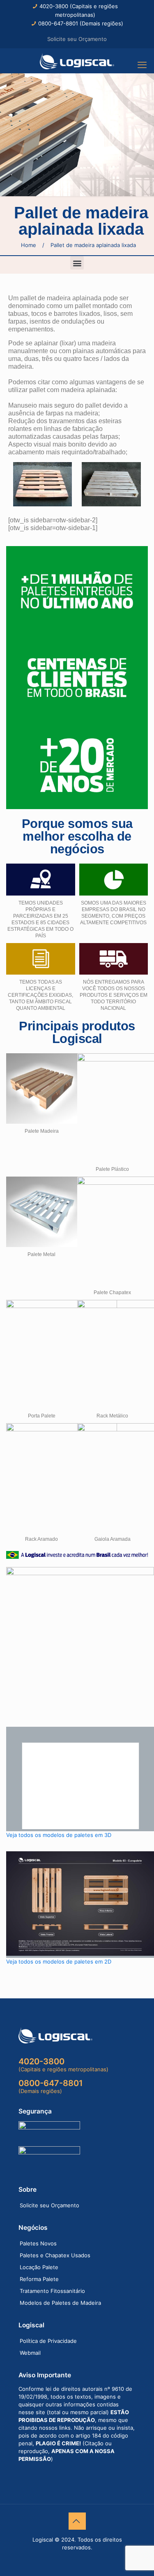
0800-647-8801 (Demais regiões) (81, 23)
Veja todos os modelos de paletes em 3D (59, 1835)
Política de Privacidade (48, 2341)
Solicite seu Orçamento (77, 39)
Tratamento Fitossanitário (52, 2291)
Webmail (30, 2353)
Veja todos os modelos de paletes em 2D (59, 1961)
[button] (77, 263)
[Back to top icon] (77, 2521)
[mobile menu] (143, 65)
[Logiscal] (77, 61)
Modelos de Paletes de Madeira (60, 2303)
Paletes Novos (38, 2243)
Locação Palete (39, 2267)
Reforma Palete (39, 2279)
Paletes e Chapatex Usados (55, 2255)
